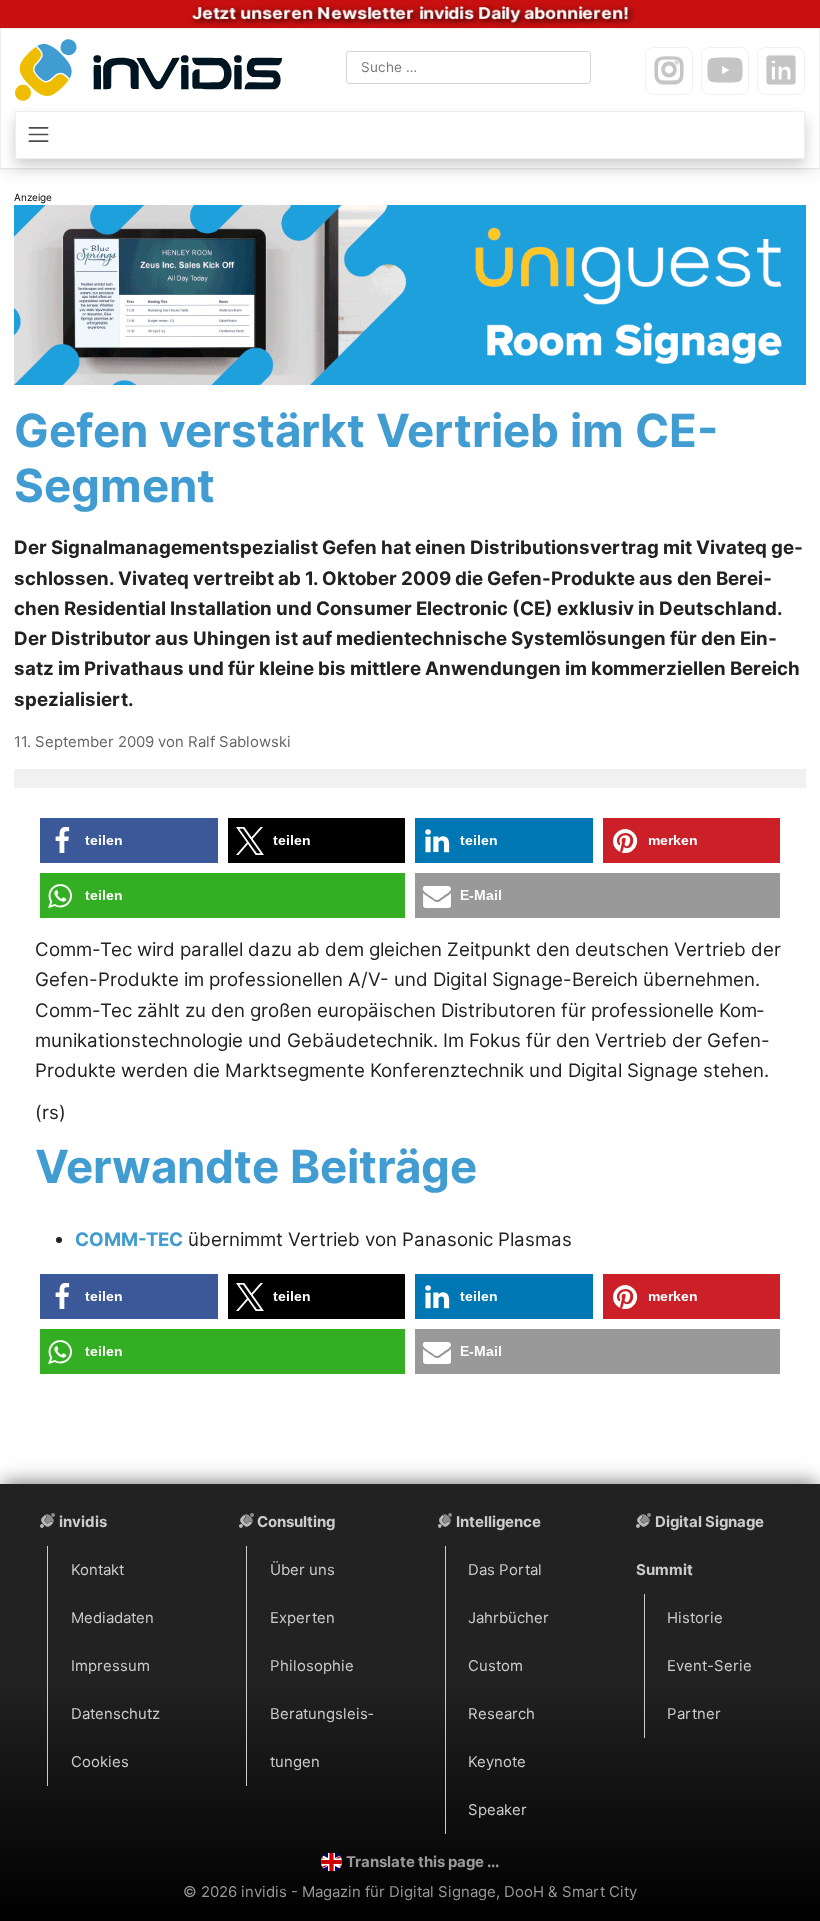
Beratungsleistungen (321, 1738)
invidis (83, 1522)
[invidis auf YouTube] (725, 71)
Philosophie (312, 1666)
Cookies (100, 1762)
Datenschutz (115, 1714)
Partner (694, 1714)
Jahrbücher (508, 1618)
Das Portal (505, 1570)
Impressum (110, 1666)
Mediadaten (112, 1618)
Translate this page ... (422, 1862)
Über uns (302, 1570)
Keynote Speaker (497, 1786)
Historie (695, 1618)
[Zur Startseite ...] (153, 73)
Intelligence (498, 1522)
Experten (302, 1618)
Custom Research (501, 1690)
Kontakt (97, 1570)
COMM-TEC (129, 1239)
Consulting (296, 1522)
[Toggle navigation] (410, 135)
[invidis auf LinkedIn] (781, 71)
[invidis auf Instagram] (669, 71)
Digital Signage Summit (700, 1546)
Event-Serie (709, 1666)
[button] (129, 840)
